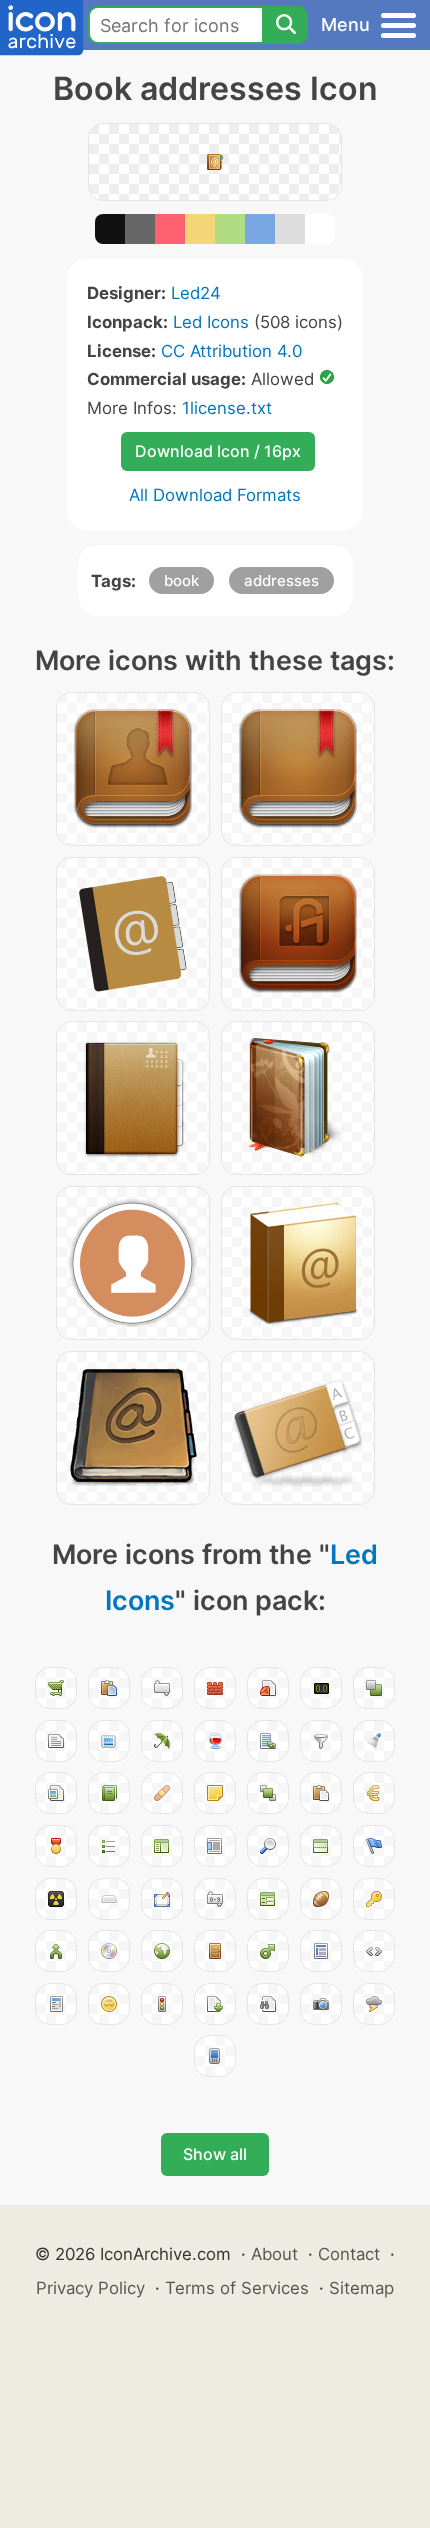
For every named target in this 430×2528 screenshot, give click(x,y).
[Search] (285, 25)
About (274, 2254)
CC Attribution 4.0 (231, 351)
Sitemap (361, 2288)
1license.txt (227, 408)
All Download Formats (215, 495)
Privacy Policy (90, 2288)
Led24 (196, 293)
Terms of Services (237, 2288)
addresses (281, 580)
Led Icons (211, 322)
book (181, 580)
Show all (215, 2154)
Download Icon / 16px (218, 451)
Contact (349, 2254)
